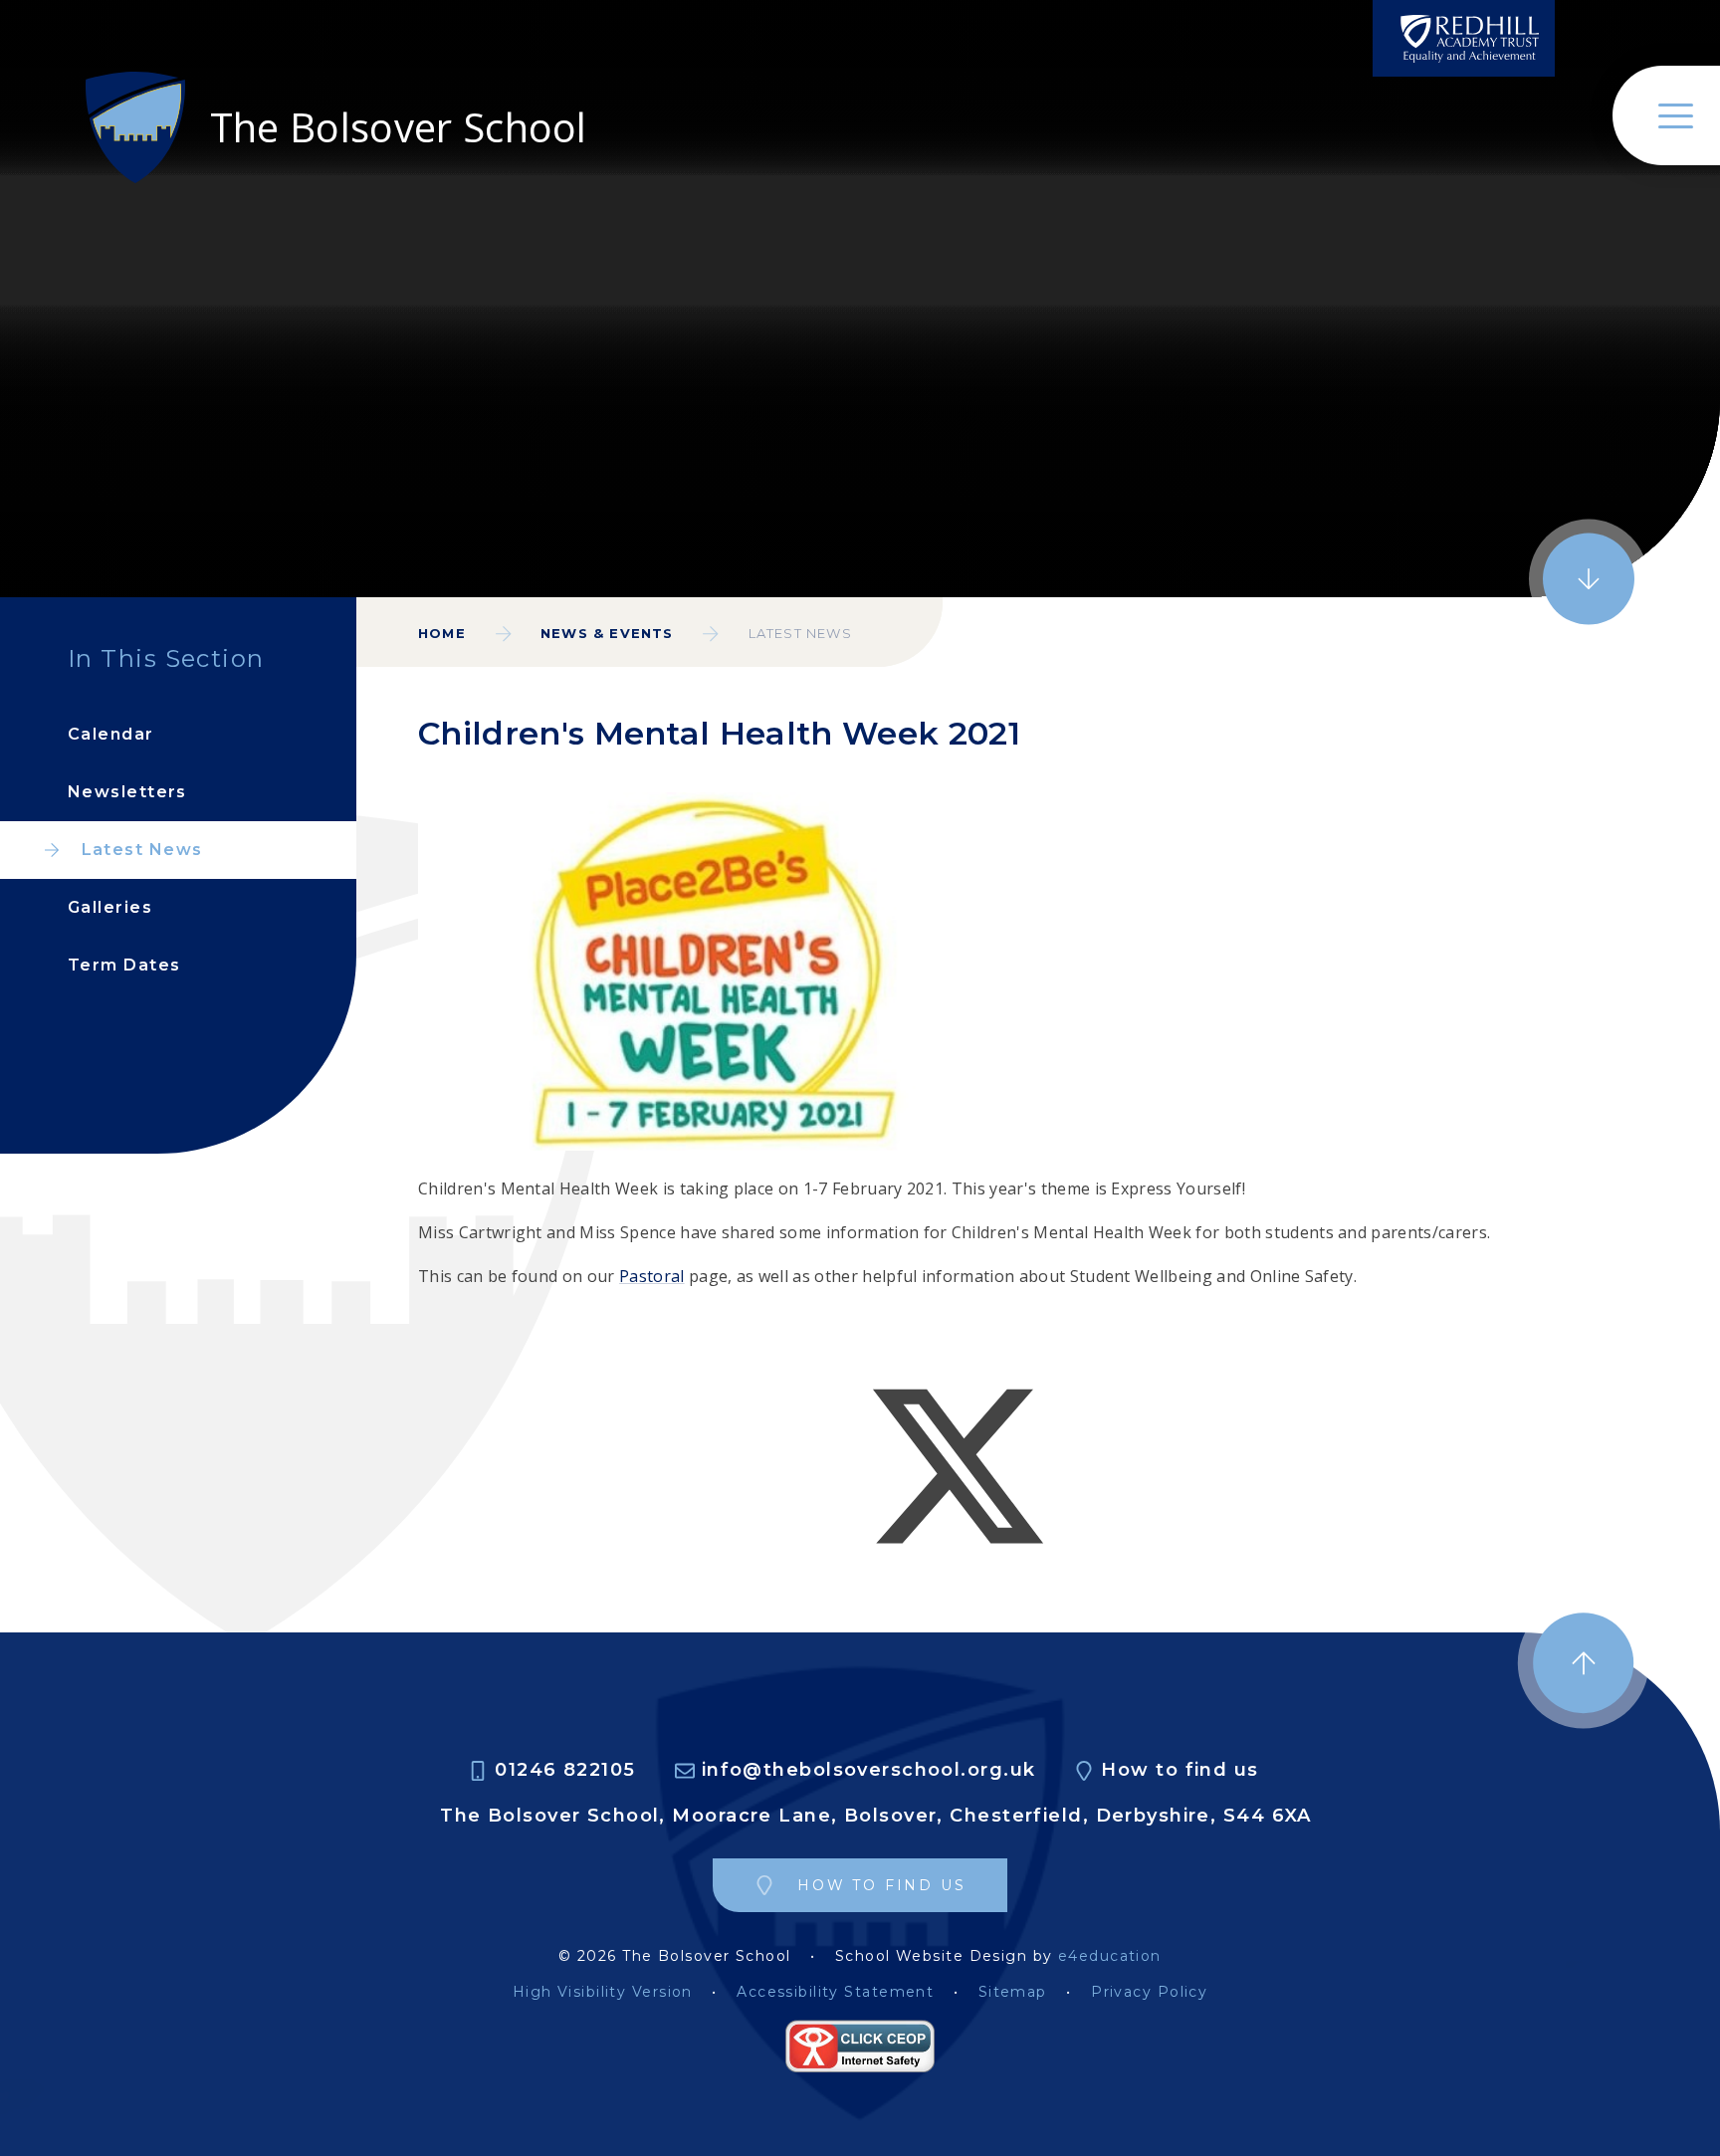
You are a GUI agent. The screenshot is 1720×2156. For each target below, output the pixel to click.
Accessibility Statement (835, 1992)
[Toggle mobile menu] (1666, 115)
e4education (1110, 1956)
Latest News (800, 633)
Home (442, 633)
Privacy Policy (1149, 1992)
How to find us (1180, 1770)
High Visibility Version (603, 1992)
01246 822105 (565, 1770)
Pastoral (652, 1276)
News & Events (607, 633)
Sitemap (1013, 1992)
